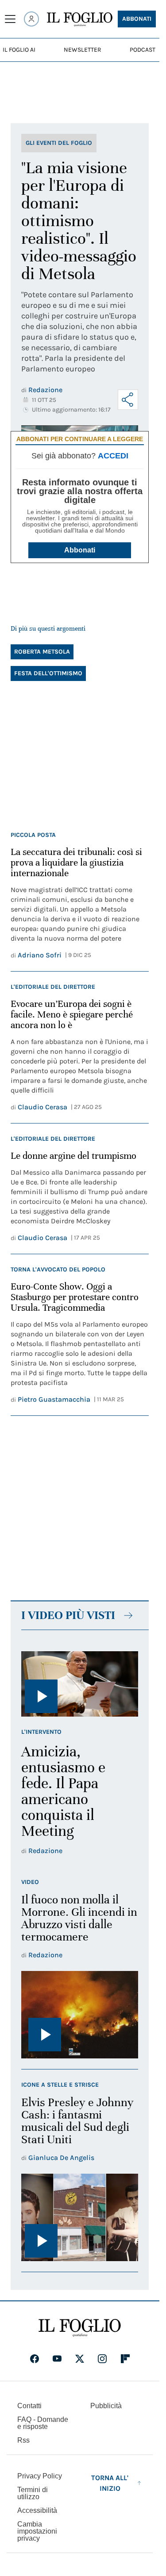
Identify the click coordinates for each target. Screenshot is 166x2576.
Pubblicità (106, 2406)
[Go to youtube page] (57, 2359)
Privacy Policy (40, 2476)
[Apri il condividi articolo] (128, 400)
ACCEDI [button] (113, 456)
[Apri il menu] (10, 19)
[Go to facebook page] (35, 2359)
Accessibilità (37, 2510)
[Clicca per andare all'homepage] (80, 2328)
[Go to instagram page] (102, 2359)
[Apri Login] (31, 19)
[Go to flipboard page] (125, 2359)
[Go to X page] (80, 2359)
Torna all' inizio (110, 2483)
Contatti (29, 2406)
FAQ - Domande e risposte (43, 2423)
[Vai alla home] (80, 19)
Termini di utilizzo (33, 2493)
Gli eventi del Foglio (59, 143)
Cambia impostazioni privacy (37, 2531)
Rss (23, 2440)
